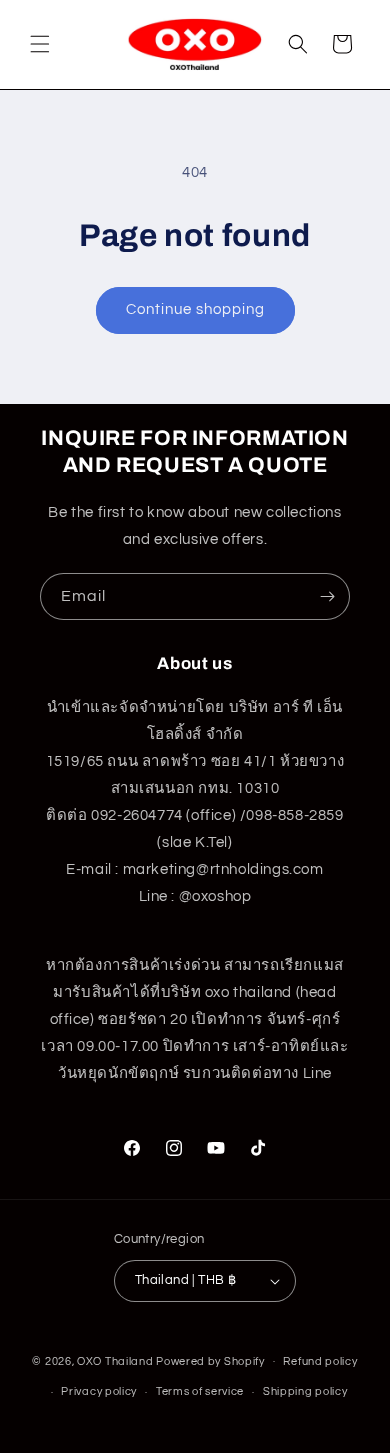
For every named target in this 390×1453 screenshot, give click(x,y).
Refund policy (320, 1361)
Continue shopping (195, 309)
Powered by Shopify (210, 1360)
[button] (40, 44)
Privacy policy (99, 1391)
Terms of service (200, 1391)
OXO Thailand (115, 1360)
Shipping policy (305, 1391)
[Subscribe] (327, 596)
